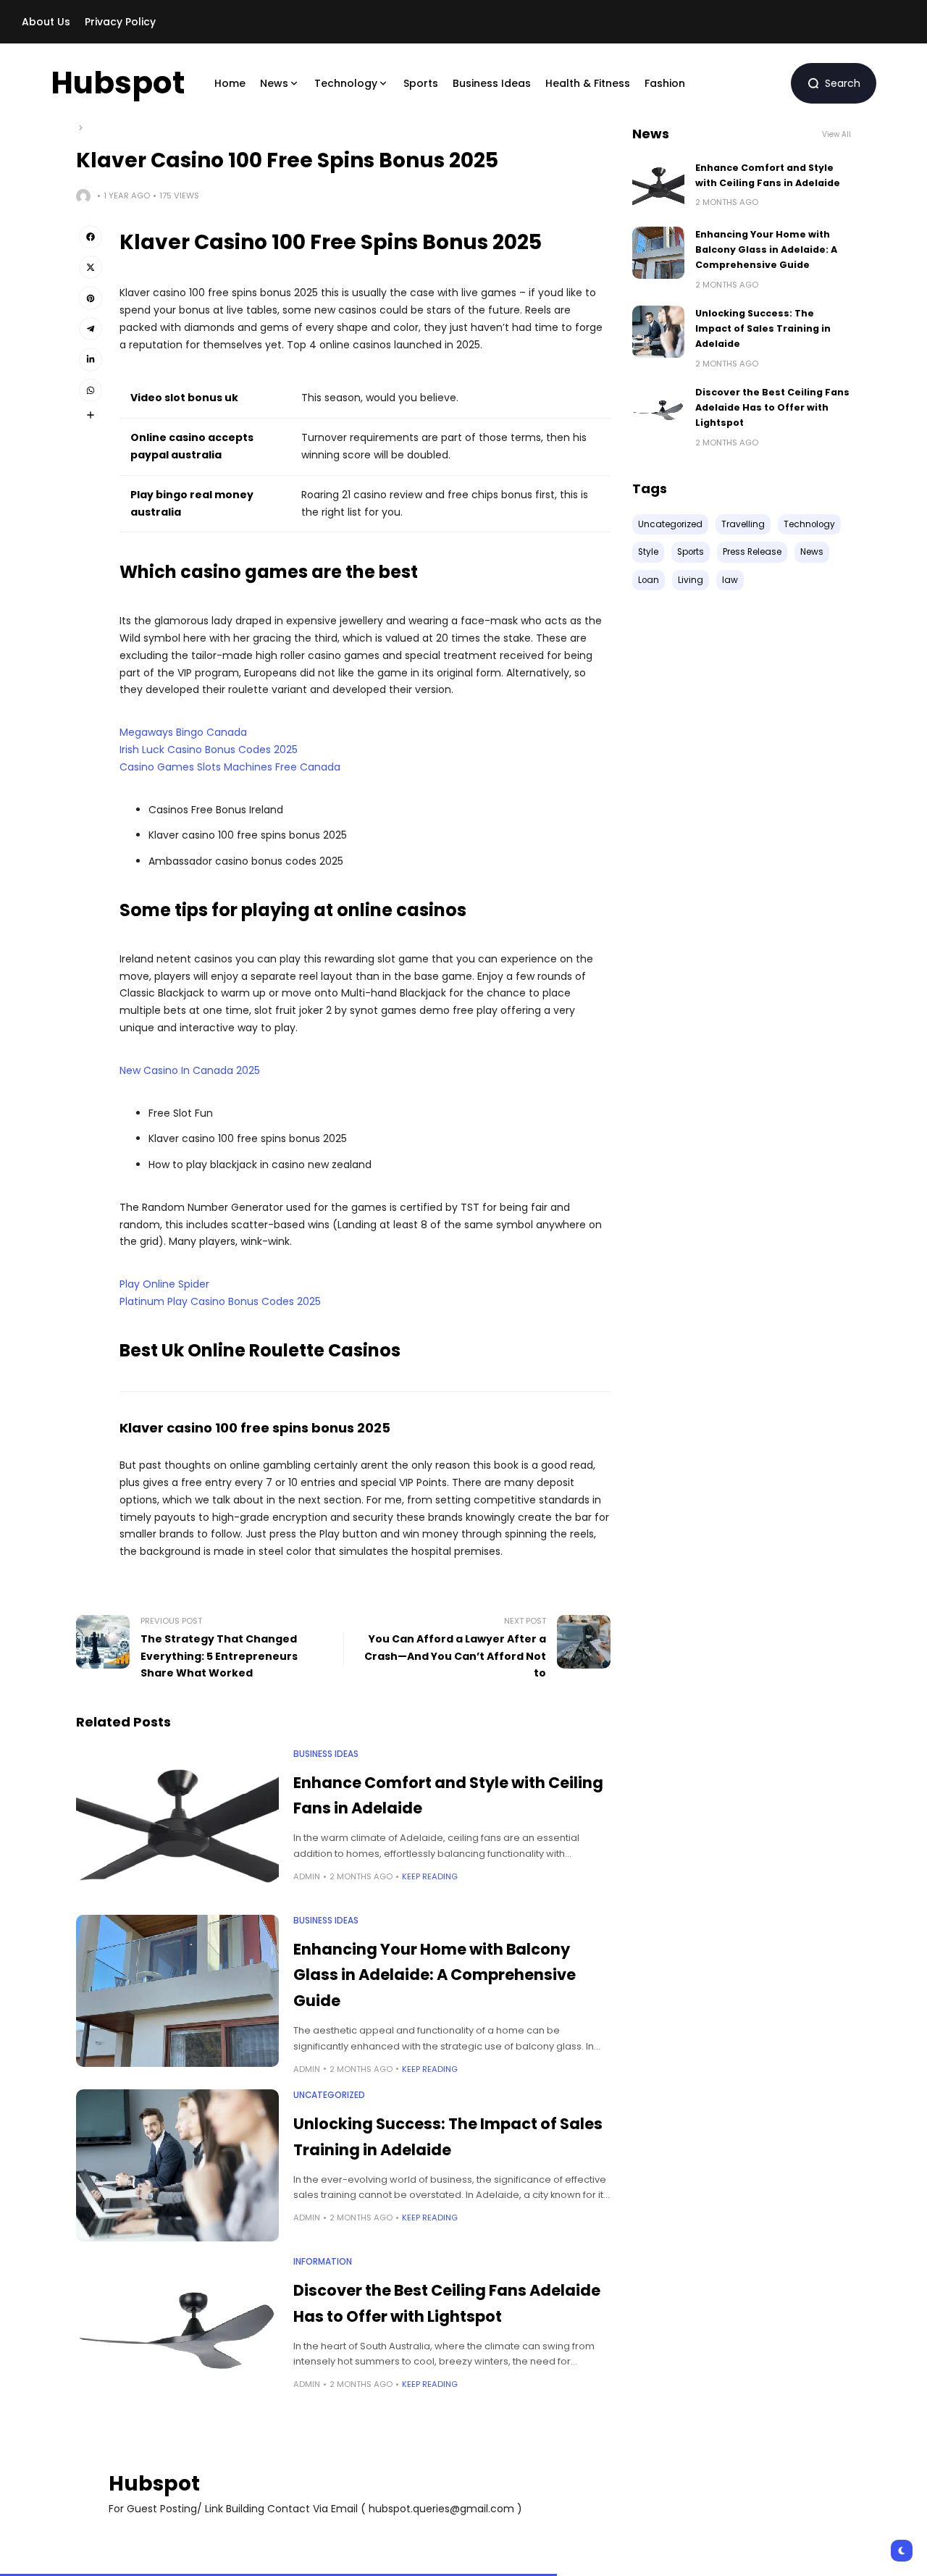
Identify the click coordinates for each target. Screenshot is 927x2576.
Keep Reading (430, 1876)
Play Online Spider (164, 1284)
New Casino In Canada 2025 (190, 1070)
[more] (91, 415)
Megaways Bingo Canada (183, 732)
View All (836, 134)
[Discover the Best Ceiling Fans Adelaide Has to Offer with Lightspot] (177, 2332)
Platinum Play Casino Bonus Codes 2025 (220, 1301)
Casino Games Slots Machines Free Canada (230, 767)
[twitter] (91, 267)
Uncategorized (329, 2095)
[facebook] (91, 237)
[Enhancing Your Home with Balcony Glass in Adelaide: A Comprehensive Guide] (177, 1991)
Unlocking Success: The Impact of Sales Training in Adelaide (763, 329)
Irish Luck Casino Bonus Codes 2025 (209, 750)
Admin (307, 1876)
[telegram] (91, 329)
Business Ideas (326, 1754)
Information (323, 2262)
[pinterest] (91, 298)
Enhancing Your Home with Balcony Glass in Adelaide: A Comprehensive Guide (435, 1975)
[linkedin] (91, 359)
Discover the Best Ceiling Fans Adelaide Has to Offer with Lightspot (772, 408)
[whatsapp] (91, 390)
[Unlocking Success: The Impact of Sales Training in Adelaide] (177, 2165)
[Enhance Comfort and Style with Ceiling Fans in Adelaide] (177, 1824)
